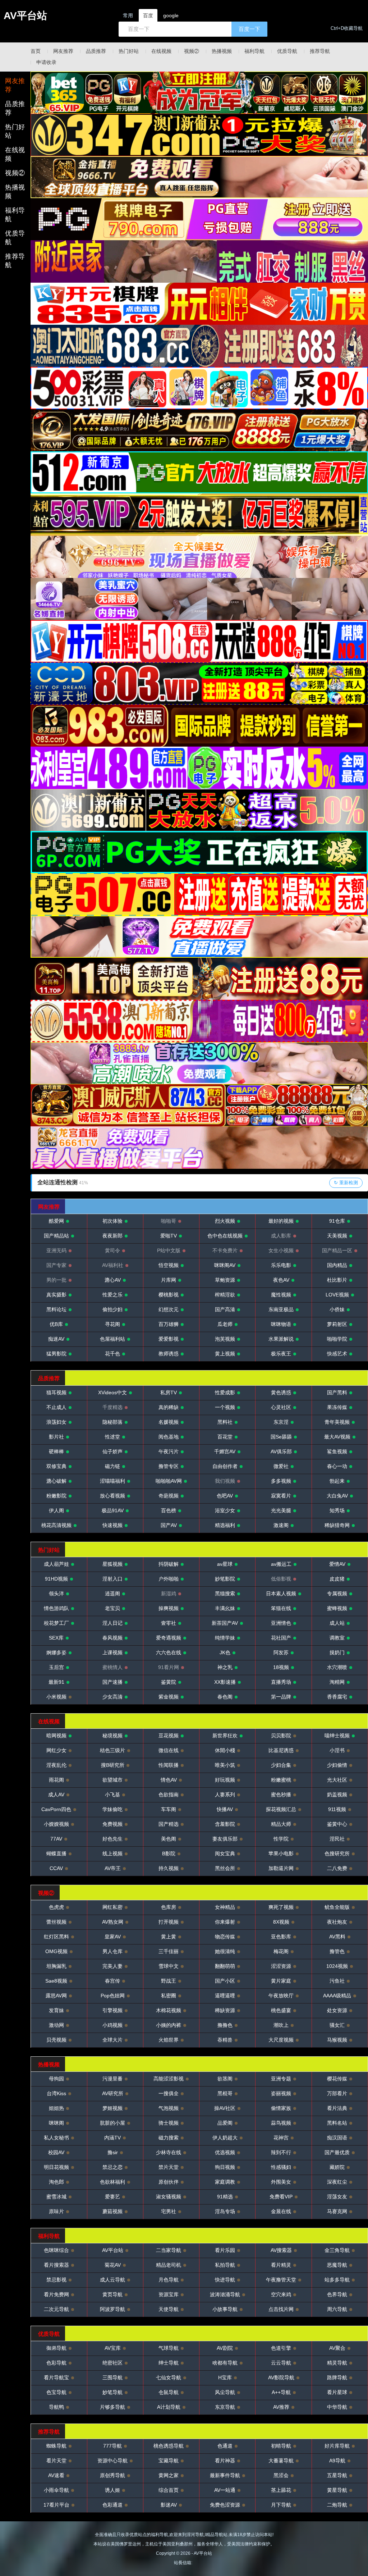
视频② (192, 51)
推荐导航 (320, 51)
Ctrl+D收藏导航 (347, 28)
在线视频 (161, 51)
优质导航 (287, 51)
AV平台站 (25, 16)
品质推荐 (96, 51)
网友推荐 (63, 51)
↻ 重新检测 (346, 1183)
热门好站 (129, 51)
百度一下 (249, 29)
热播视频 (222, 51)
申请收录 (46, 62)
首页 (36, 51)
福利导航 (254, 51)
